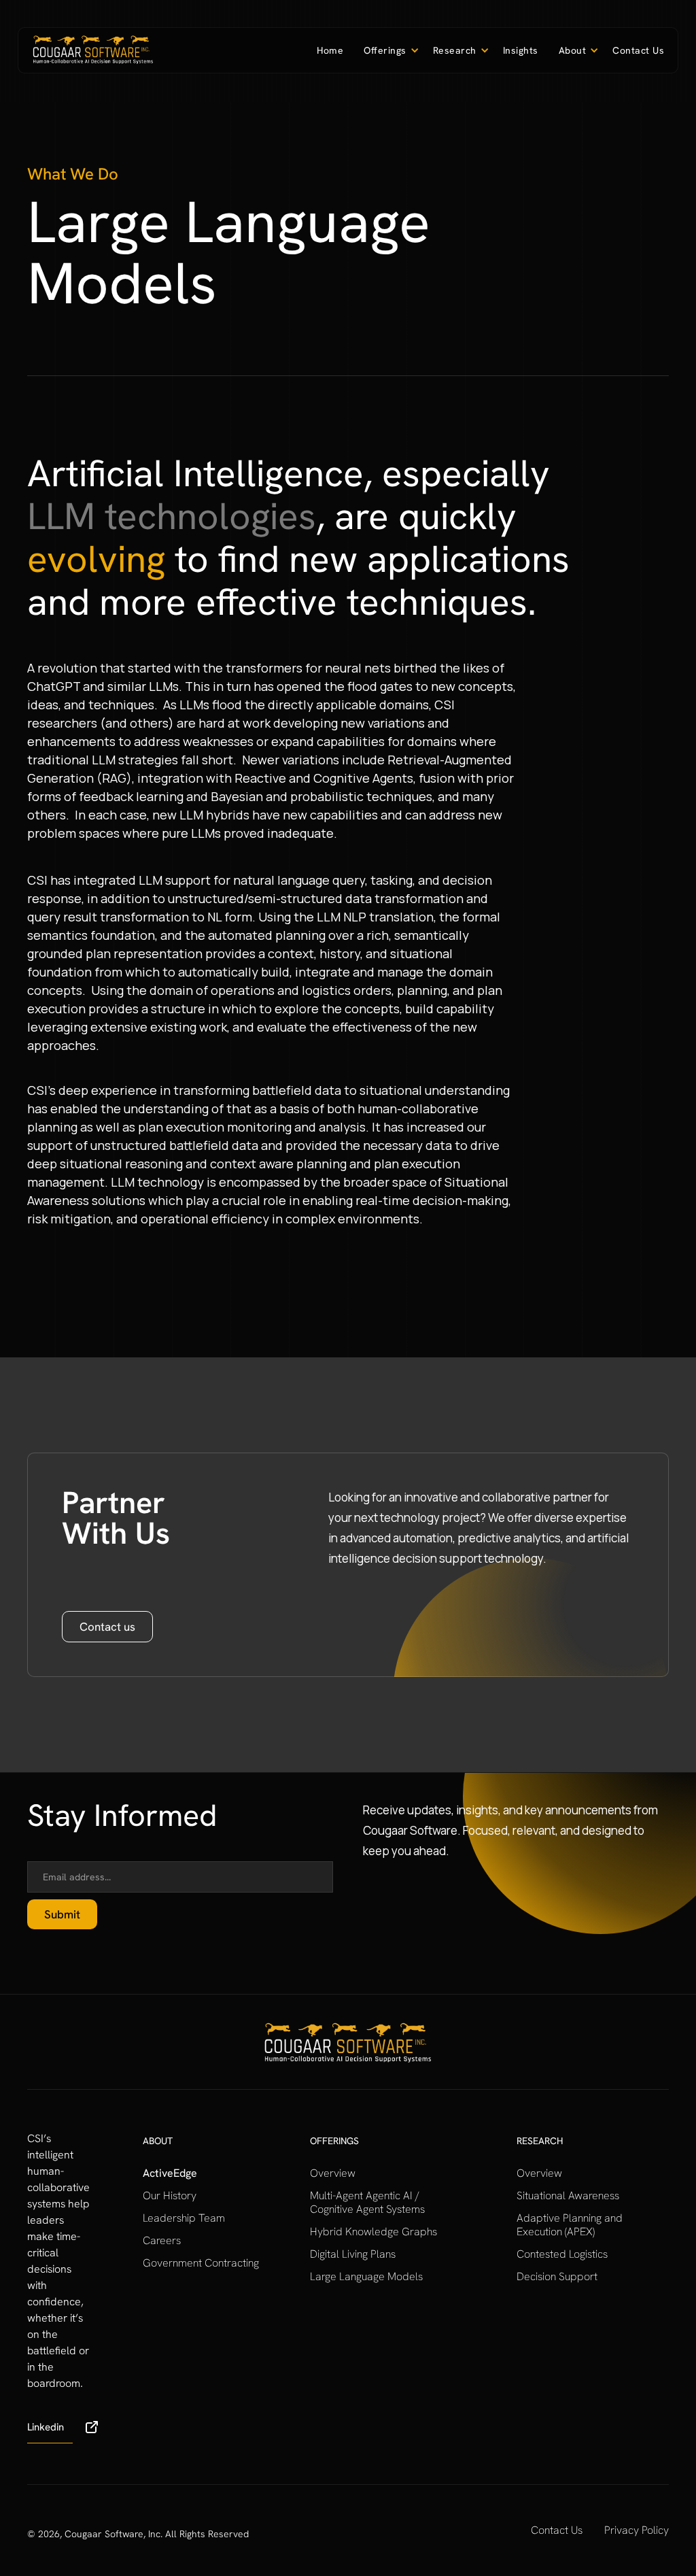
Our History (170, 2196)
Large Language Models (366, 2277)
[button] (388, 50)
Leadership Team (184, 2218)
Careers (162, 2241)
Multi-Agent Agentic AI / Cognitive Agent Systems (367, 2203)
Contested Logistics (562, 2254)
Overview (333, 2173)
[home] (93, 50)
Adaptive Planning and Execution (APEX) (570, 2225)
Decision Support (557, 2277)
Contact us (107, 1627)
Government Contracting (201, 2263)
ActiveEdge (170, 2173)
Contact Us (638, 50)
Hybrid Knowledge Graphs (373, 2232)
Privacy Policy (637, 2530)
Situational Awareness (568, 2196)
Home (330, 50)
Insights (521, 50)
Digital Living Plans (353, 2254)
